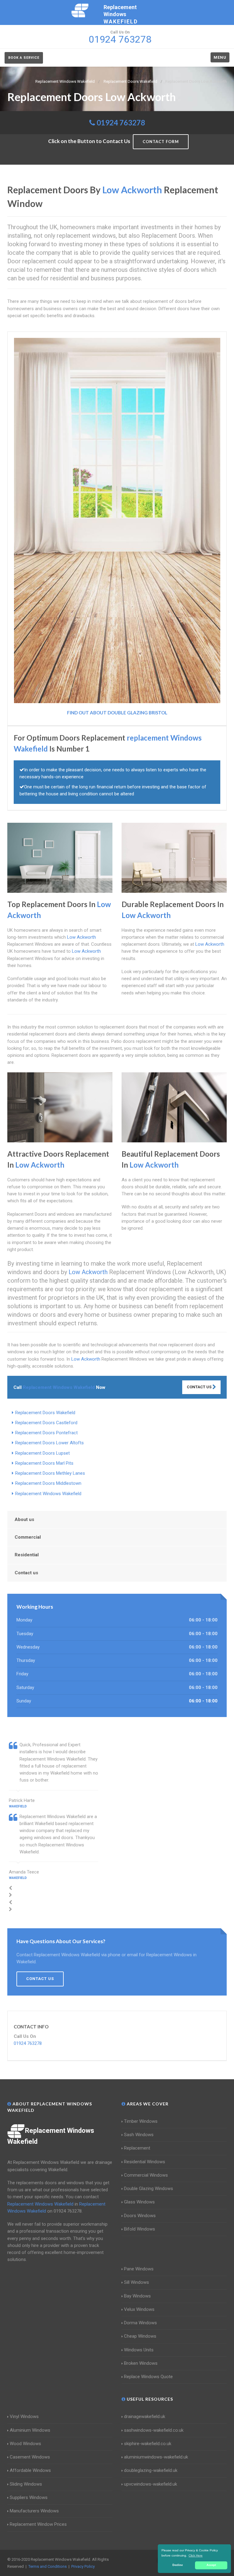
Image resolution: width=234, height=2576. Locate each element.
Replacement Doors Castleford (46, 1423)
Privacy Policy (83, 2566)
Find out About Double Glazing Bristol (117, 713)
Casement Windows (30, 2457)
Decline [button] (178, 2565)
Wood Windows (25, 2444)
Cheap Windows (140, 2336)
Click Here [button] (196, 2555)
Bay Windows (137, 2296)
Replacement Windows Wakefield (48, 1494)
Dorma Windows (140, 2323)
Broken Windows (141, 2363)
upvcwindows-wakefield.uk (151, 2484)
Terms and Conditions (48, 2566)
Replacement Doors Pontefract (46, 1433)
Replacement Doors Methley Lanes (50, 1473)
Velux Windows (139, 2309)
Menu (220, 57)
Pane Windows (139, 2269)
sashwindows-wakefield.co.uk (154, 2430)
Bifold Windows (140, 2229)
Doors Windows (140, 2216)
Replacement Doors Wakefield (45, 1413)
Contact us (26, 1573)
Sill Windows (136, 2282)
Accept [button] (211, 2565)
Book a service (24, 58)
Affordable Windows (30, 2470)
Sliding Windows (26, 2484)
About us (24, 1519)
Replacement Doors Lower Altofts (50, 1443)
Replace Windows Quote (148, 2377)
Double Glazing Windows (149, 2189)
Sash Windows (139, 2135)
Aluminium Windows (30, 2430)
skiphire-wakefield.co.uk (148, 2444)
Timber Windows (141, 2121)
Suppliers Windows (29, 2497)
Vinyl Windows (24, 2417)
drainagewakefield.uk (145, 2417)
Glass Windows (139, 2202)
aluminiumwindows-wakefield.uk (156, 2457)
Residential (27, 1555)
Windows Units (139, 2350)
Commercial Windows (146, 2175)
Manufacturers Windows (34, 2511)
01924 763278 (121, 123)
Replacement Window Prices (38, 2524)
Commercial (28, 1537)
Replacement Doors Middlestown (48, 1483)
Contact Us (200, 1387)
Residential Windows (145, 2162)
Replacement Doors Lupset (43, 1453)
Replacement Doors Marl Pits (44, 1463)
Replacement (137, 2148)
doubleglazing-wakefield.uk (151, 2470)
